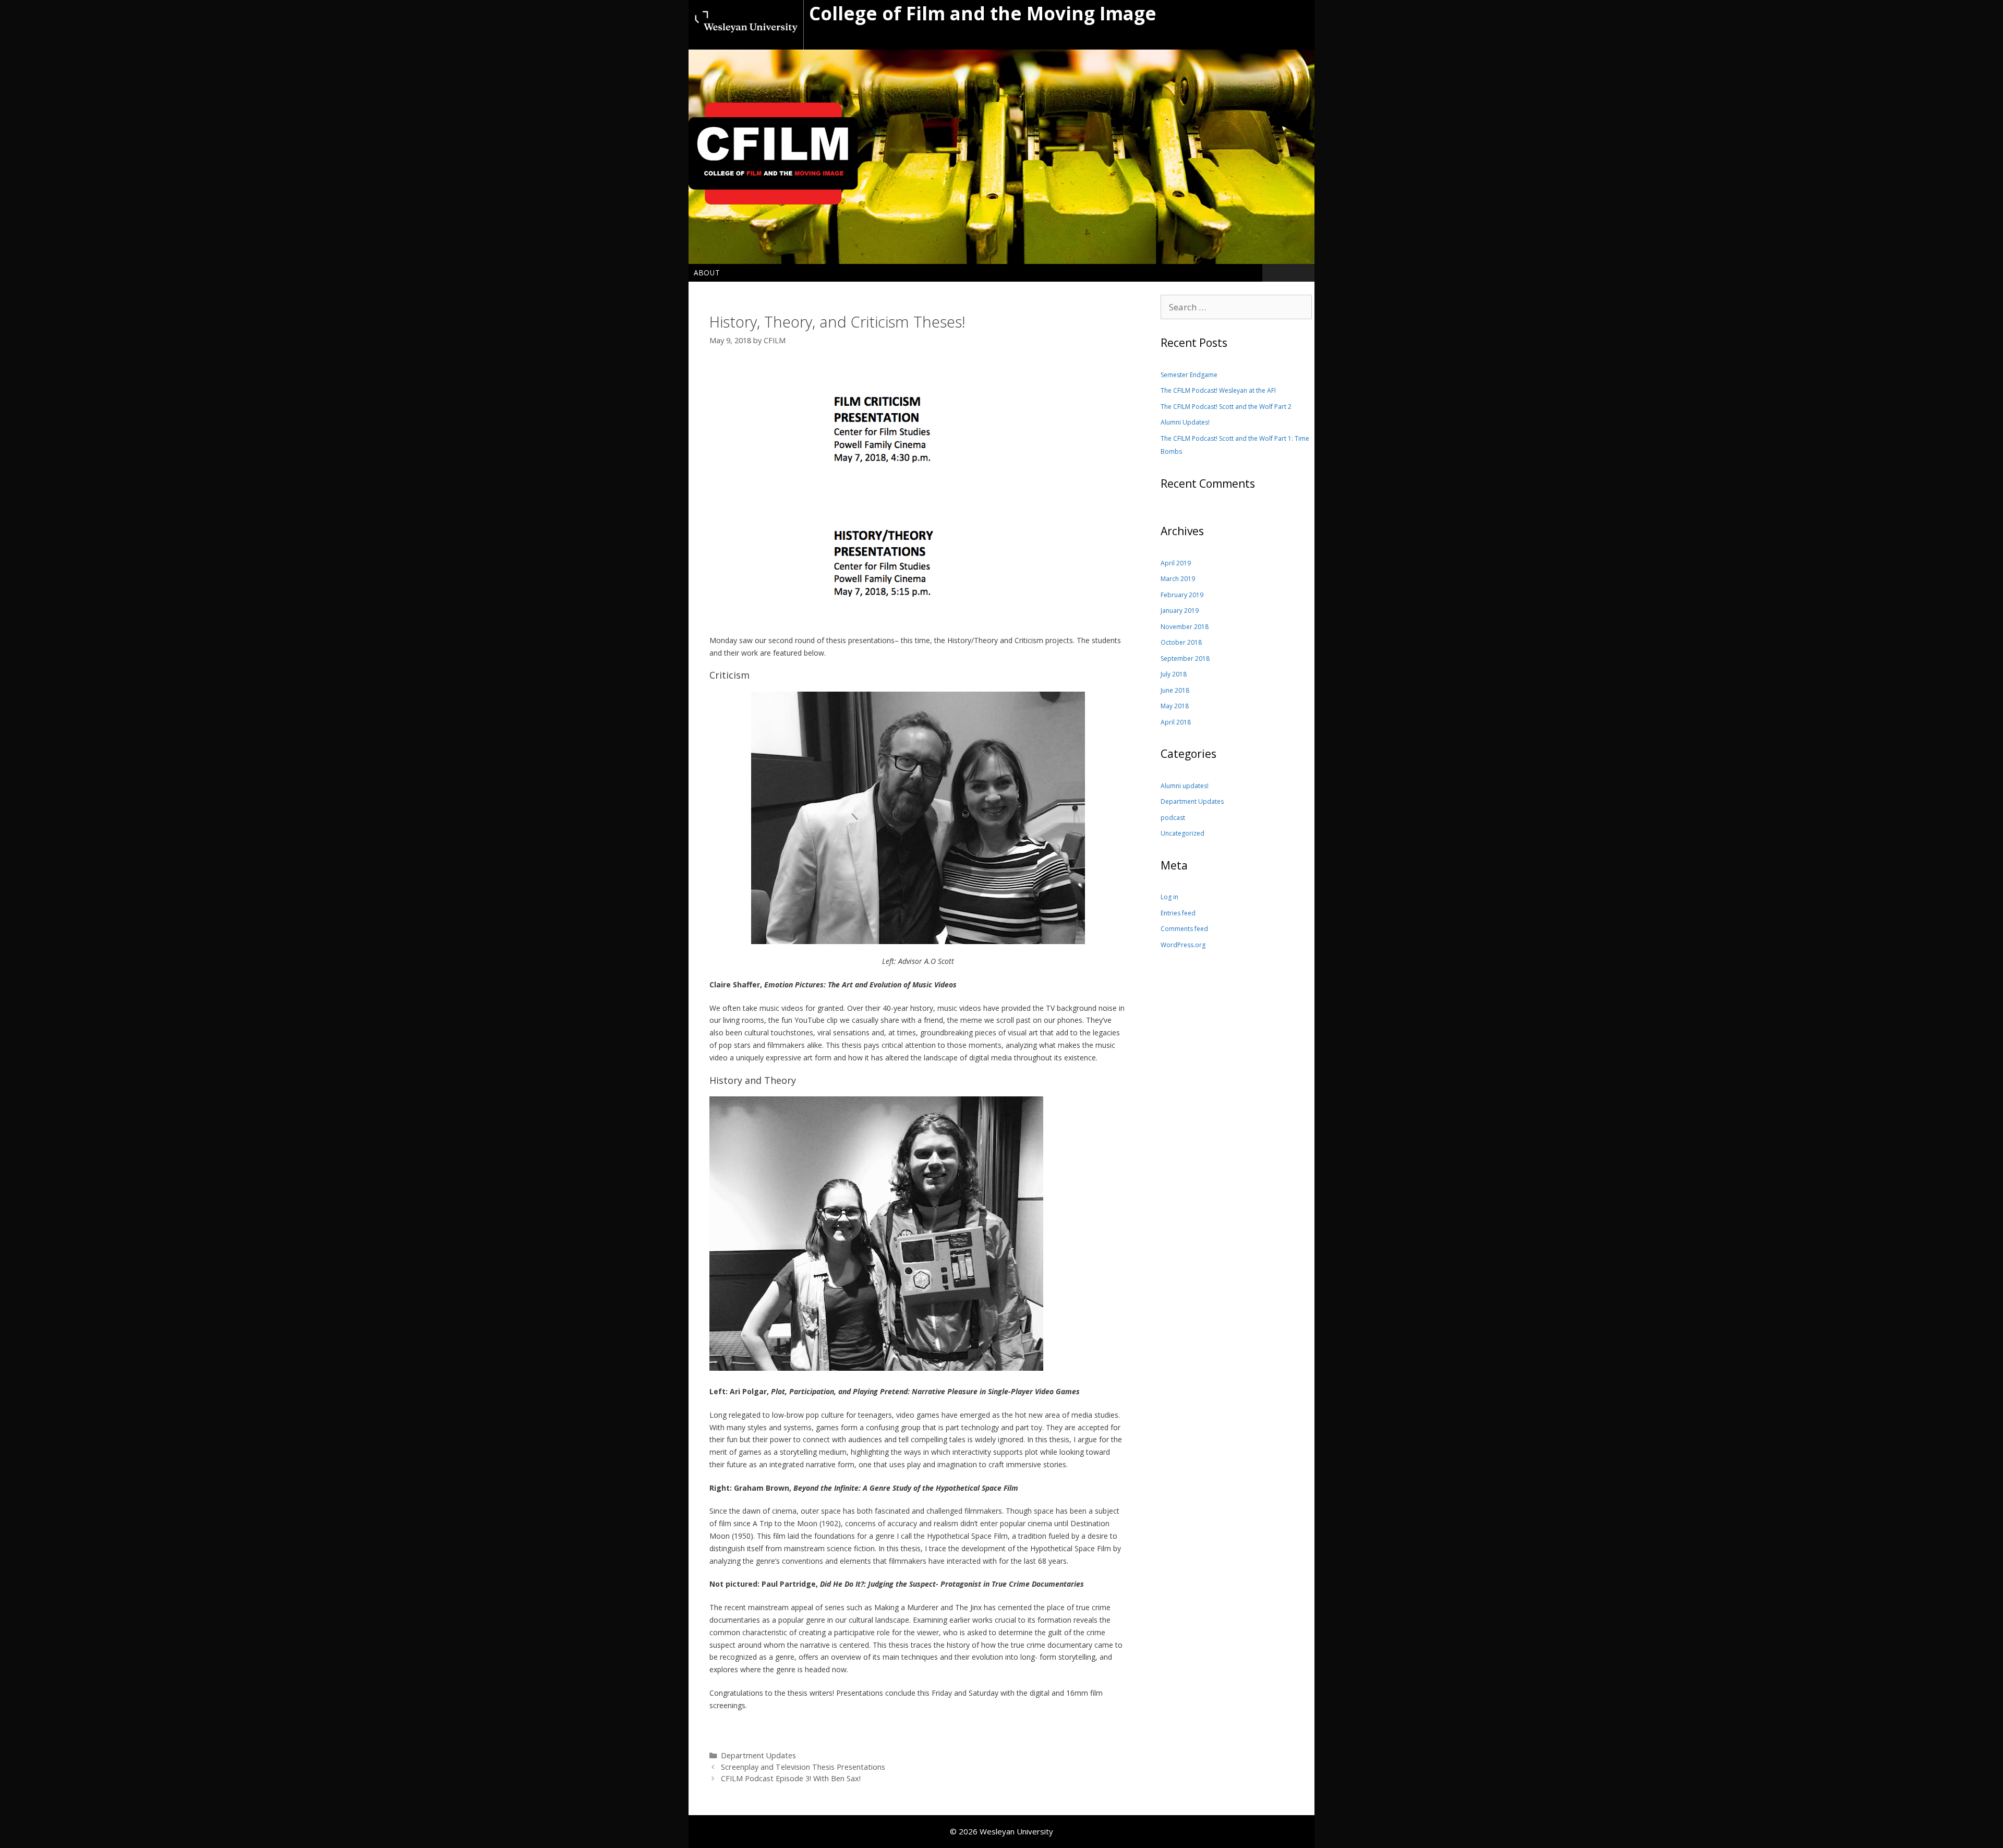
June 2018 (1175, 690)
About (707, 273)
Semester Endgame (1189, 375)
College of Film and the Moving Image (983, 13)
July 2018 (1174, 674)
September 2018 (1185, 659)
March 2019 (1178, 579)
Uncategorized (1183, 833)
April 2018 (1176, 722)
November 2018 (1185, 627)
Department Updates (758, 1755)
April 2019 (1176, 563)
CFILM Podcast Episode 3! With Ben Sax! (791, 1778)
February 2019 (1182, 595)
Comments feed (1184, 929)
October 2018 (1181, 642)
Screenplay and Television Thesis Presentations (803, 1767)
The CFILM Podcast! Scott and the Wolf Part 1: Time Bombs (1235, 445)
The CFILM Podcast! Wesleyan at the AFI (1218, 390)
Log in (1169, 897)
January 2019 (1180, 611)
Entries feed (1178, 913)
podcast (1173, 818)
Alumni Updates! (1185, 422)
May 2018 (1175, 706)
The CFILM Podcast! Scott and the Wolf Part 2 (1226, 407)
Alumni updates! (1185, 786)
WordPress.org (1183, 945)
